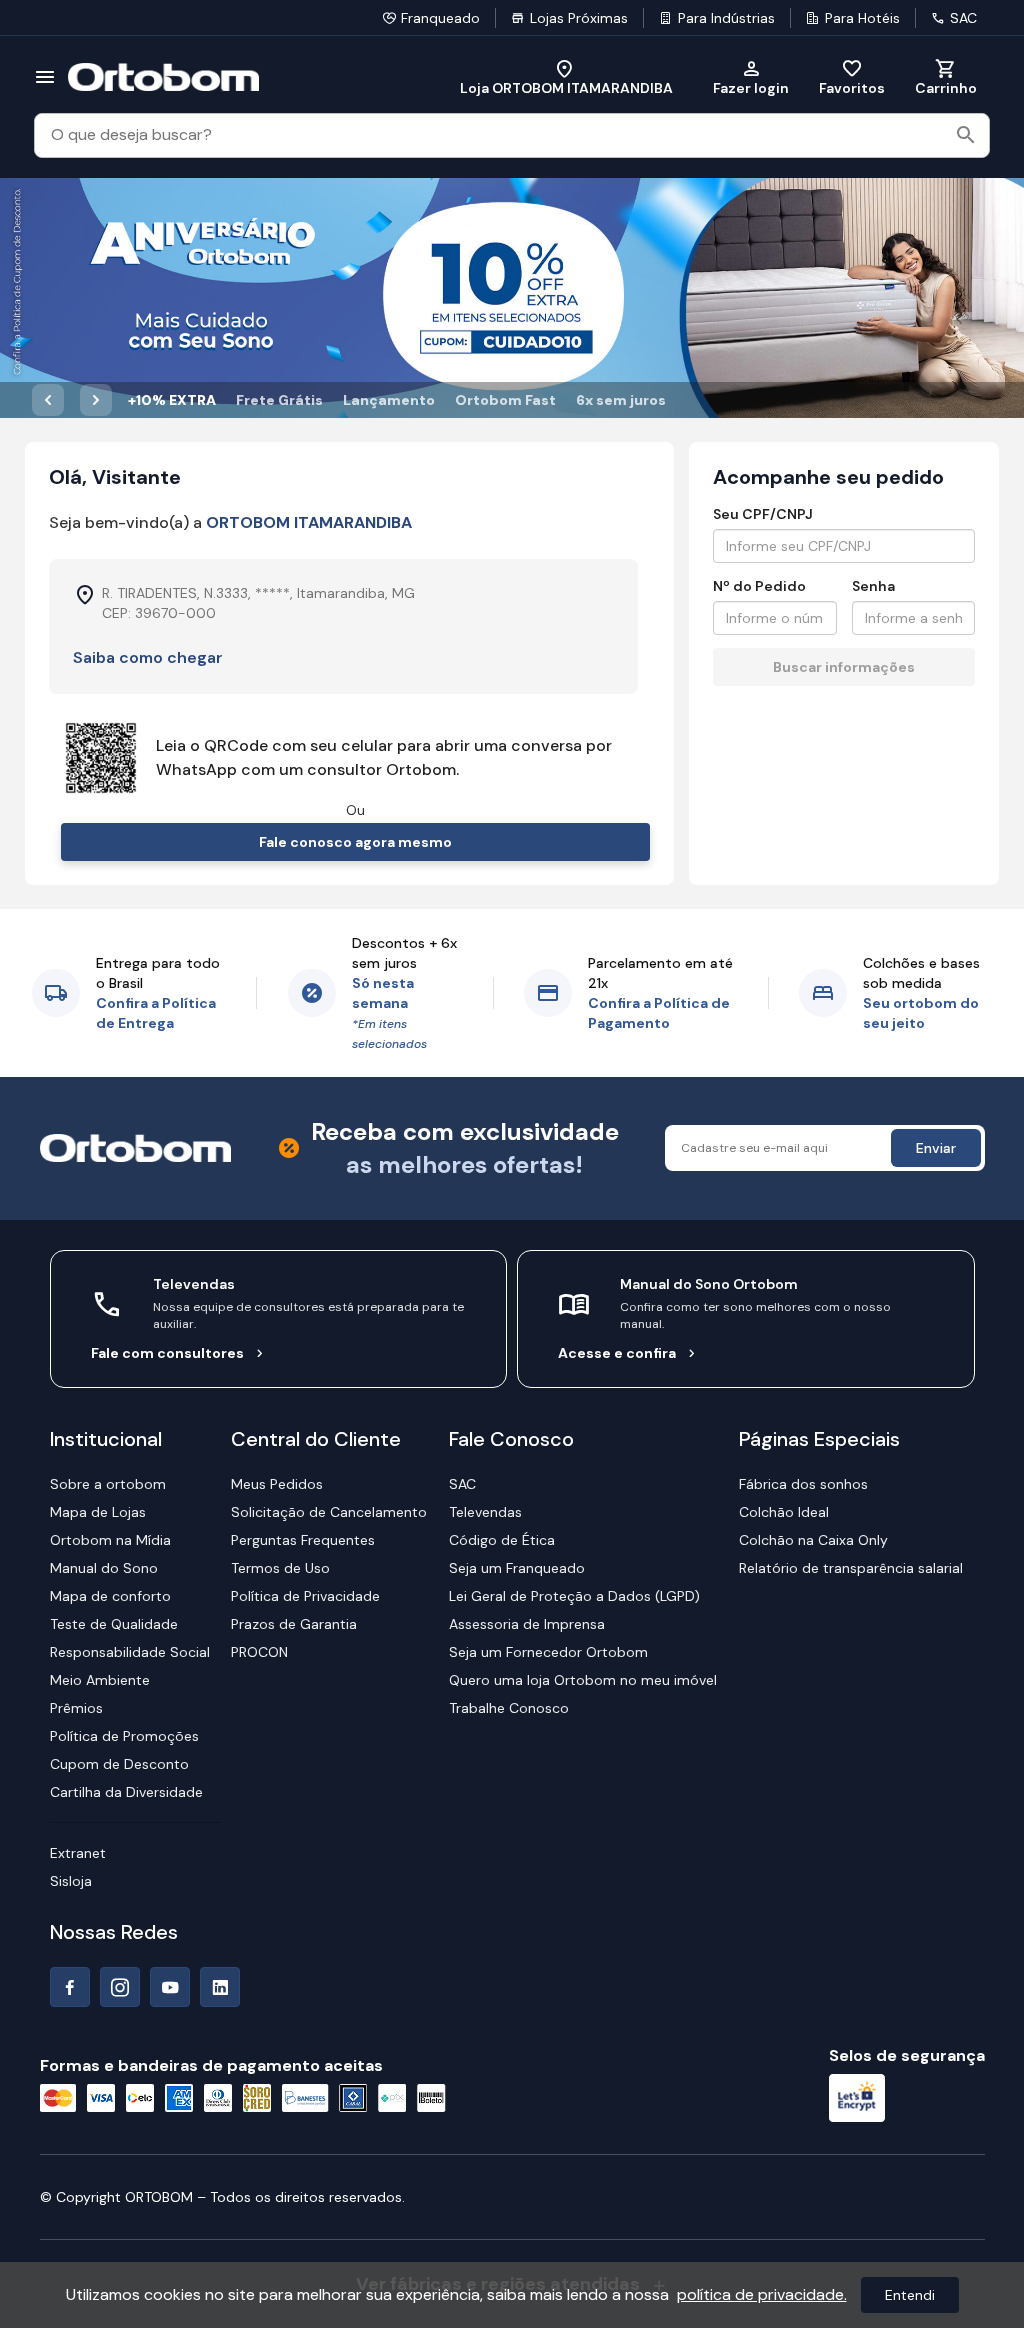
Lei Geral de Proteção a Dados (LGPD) (574, 1596)
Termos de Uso (280, 1568)
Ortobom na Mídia (110, 1540)
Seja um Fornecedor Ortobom (548, 1652)
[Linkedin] (220, 1987)
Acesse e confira (617, 1353)
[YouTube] (170, 1987)
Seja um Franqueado (517, 1568)
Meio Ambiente (100, 1680)
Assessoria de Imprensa (527, 1624)
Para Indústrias (726, 18)
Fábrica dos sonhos (803, 1484)
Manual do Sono (104, 1568)
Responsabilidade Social (130, 1652)
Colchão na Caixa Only (813, 1540)
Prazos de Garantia (294, 1624)
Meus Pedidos (277, 1484)
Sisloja (71, 1881)
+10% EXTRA (172, 400)
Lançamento (389, 400)
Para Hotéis (862, 18)
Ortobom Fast (505, 400)
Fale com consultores (167, 1353)
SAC (963, 18)
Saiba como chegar (148, 657)
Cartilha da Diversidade (126, 1792)
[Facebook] (70, 1987)
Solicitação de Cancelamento (329, 1512)
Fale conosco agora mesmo (355, 842)
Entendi (910, 2295)
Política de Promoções (124, 1736)
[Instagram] (120, 1987)
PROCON (259, 1652)
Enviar (936, 1148)
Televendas (485, 1512)
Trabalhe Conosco (509, 1708)
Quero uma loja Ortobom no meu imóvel (583, 1680)
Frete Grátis (279, 400)
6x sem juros (621, 400)
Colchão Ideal (784, 1512)
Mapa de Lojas (98, 1512)
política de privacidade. (762, 2294)
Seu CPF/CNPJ (763, 514)
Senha (873, 586)
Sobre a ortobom (108, 1484)
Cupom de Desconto (119, 1764)
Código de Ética (502, 1540)
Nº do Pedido (759, 586)
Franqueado (440, 18)
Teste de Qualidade (114, 1624)
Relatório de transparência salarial (851, 1568)
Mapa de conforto (110, 1596)
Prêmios (76, 1708)
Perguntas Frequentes (303, 1540)
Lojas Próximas (579, 18)
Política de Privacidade (305, 1596)
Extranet (78, 1853)
